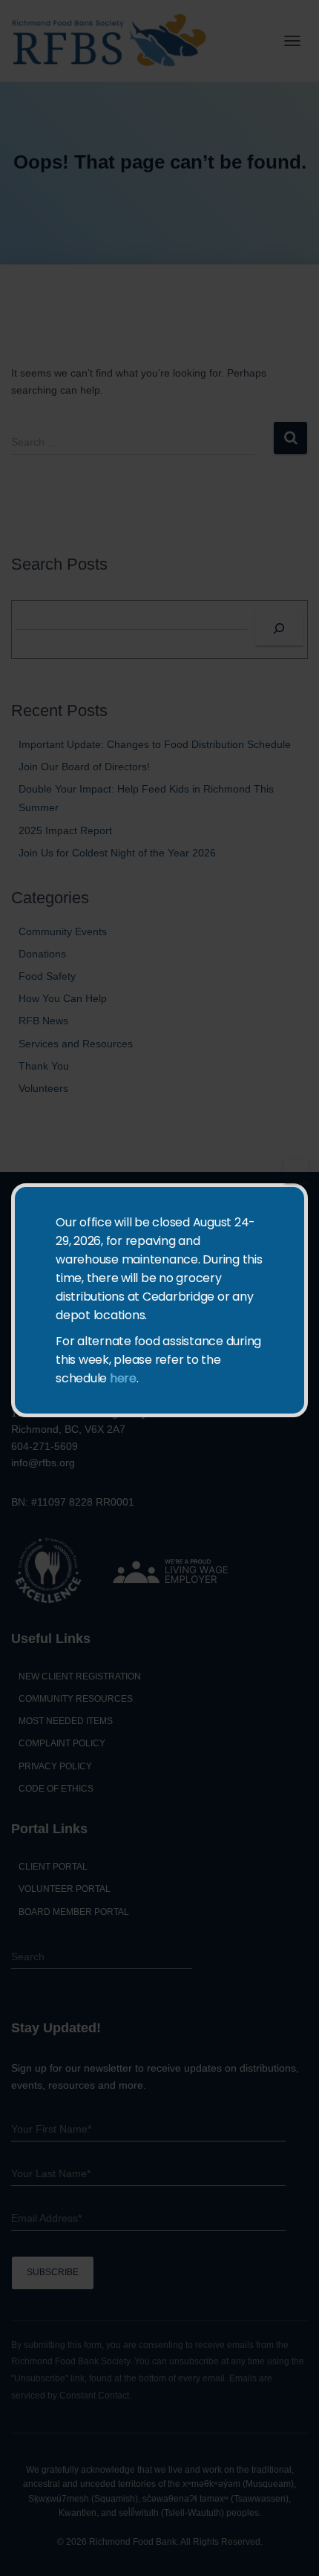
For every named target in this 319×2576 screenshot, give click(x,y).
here (123, 1378)
